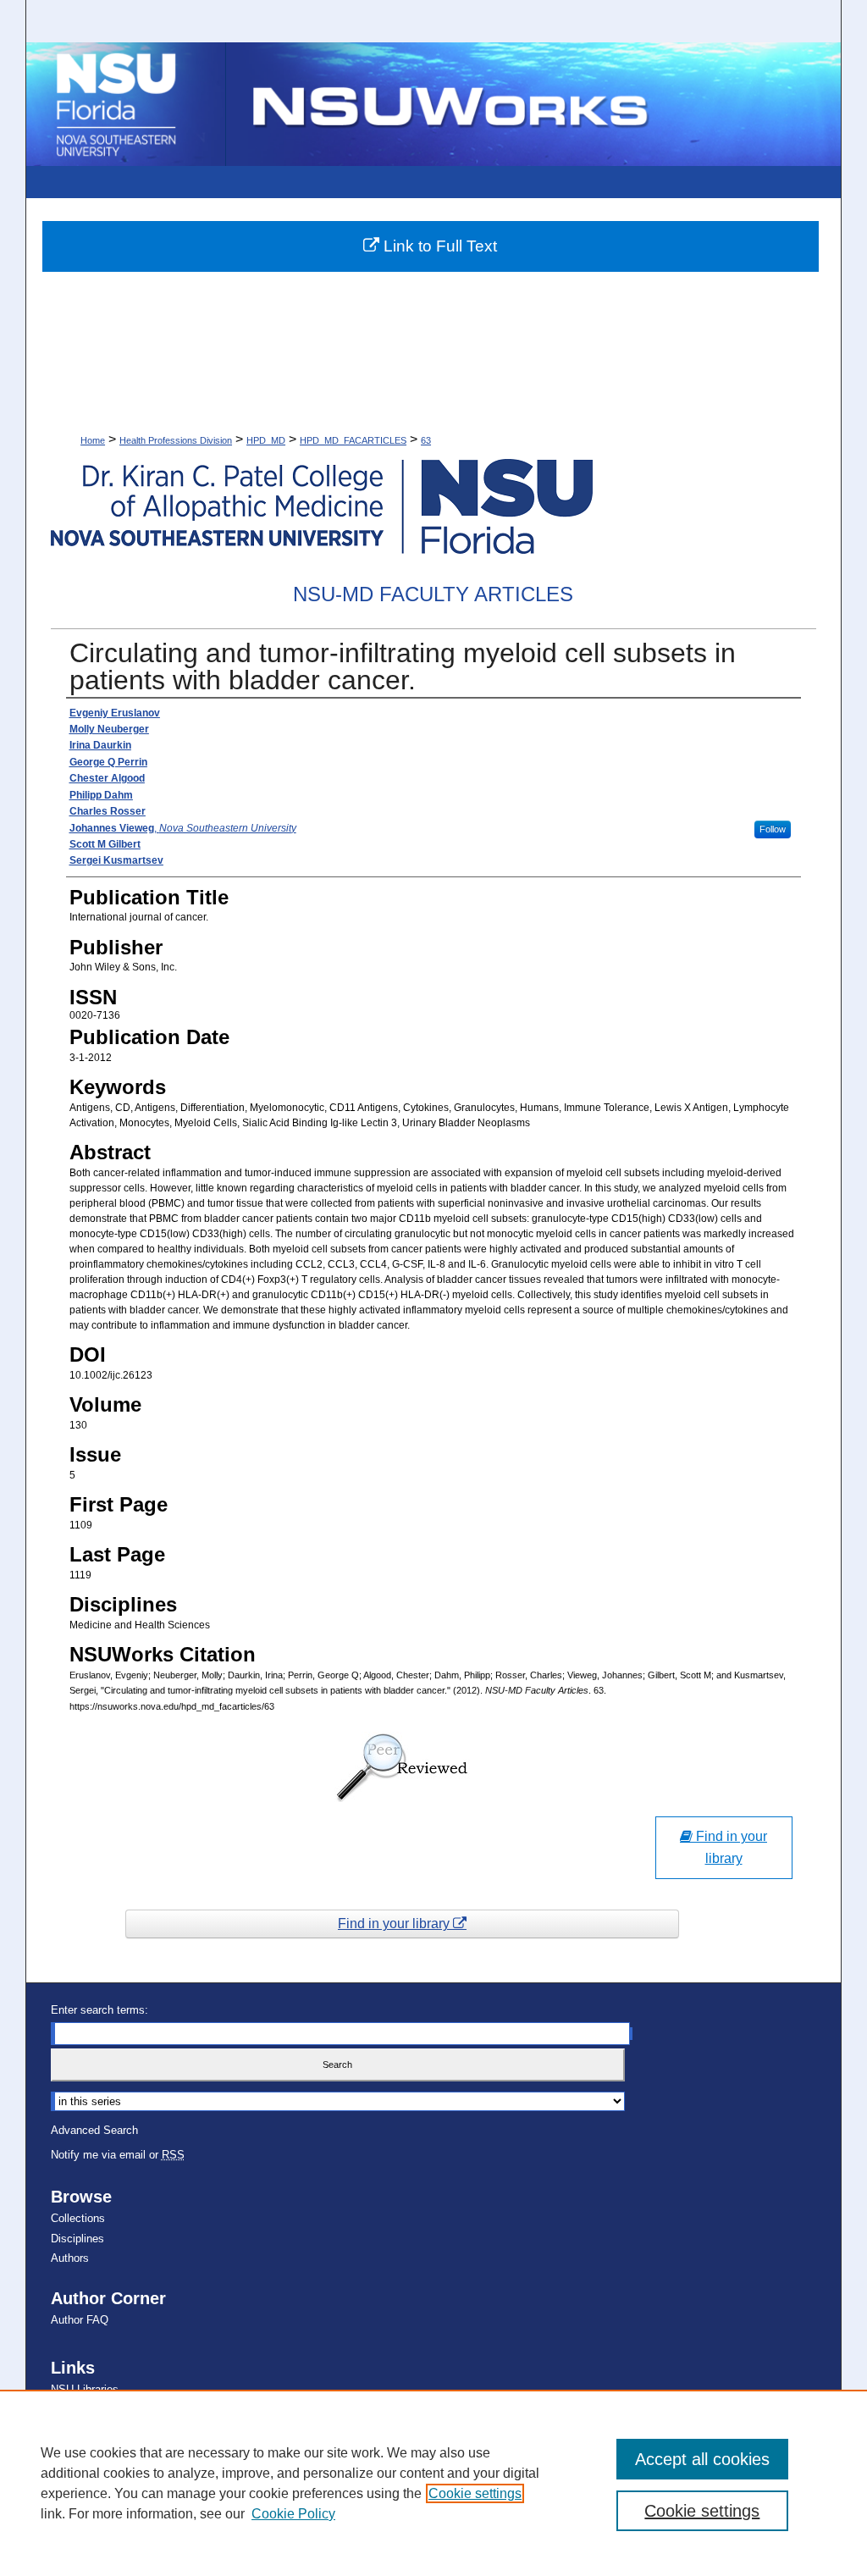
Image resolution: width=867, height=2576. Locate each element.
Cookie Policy (293, 2514)
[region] (433, 2483)
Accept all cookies (702, 2459)
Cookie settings (475, 2493)
